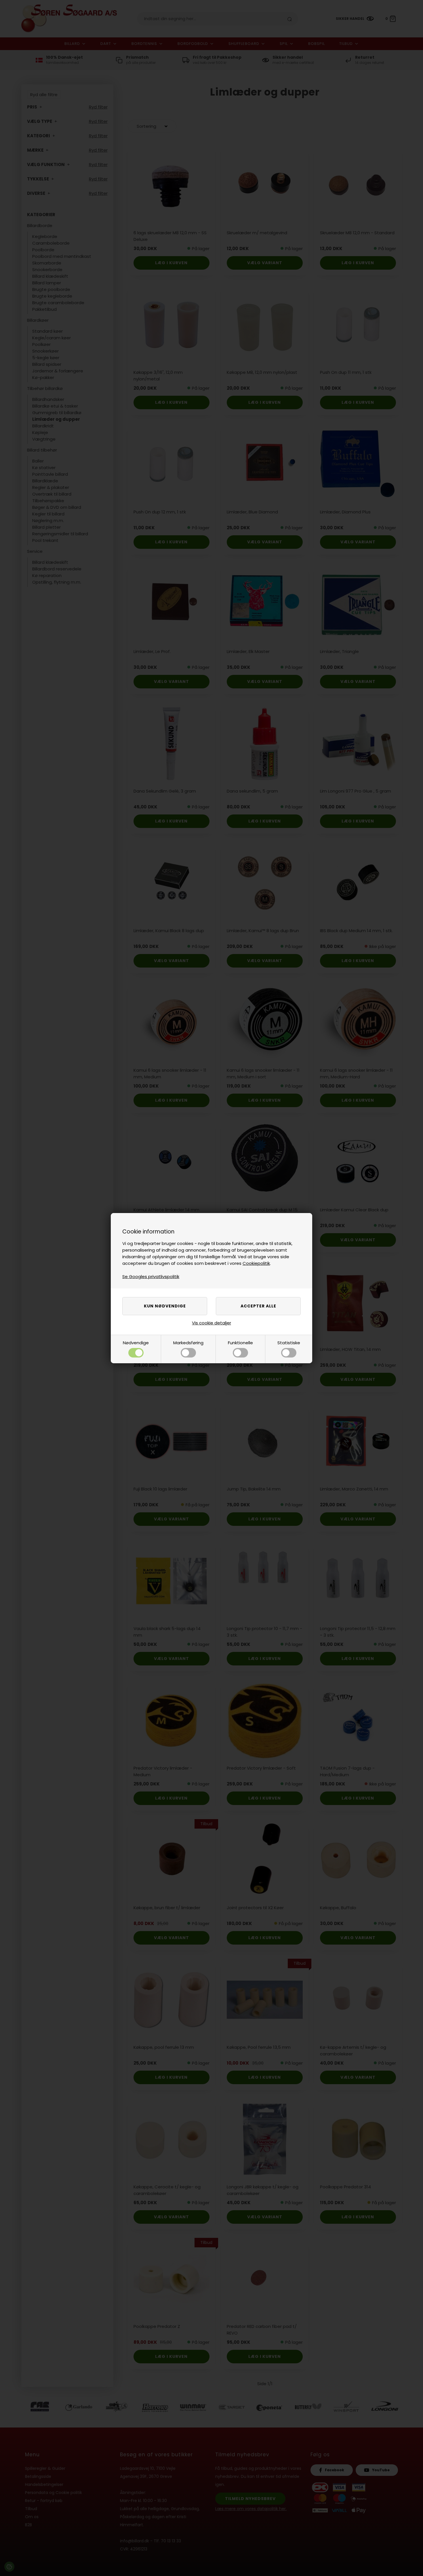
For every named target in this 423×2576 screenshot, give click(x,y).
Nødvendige (136, 1343)
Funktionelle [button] (240, 1343)
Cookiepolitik (256, 1263)
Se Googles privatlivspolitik (151, 1276)
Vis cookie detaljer (211, 1323)
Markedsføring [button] (188, 1343)
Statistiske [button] (289, 1343)
